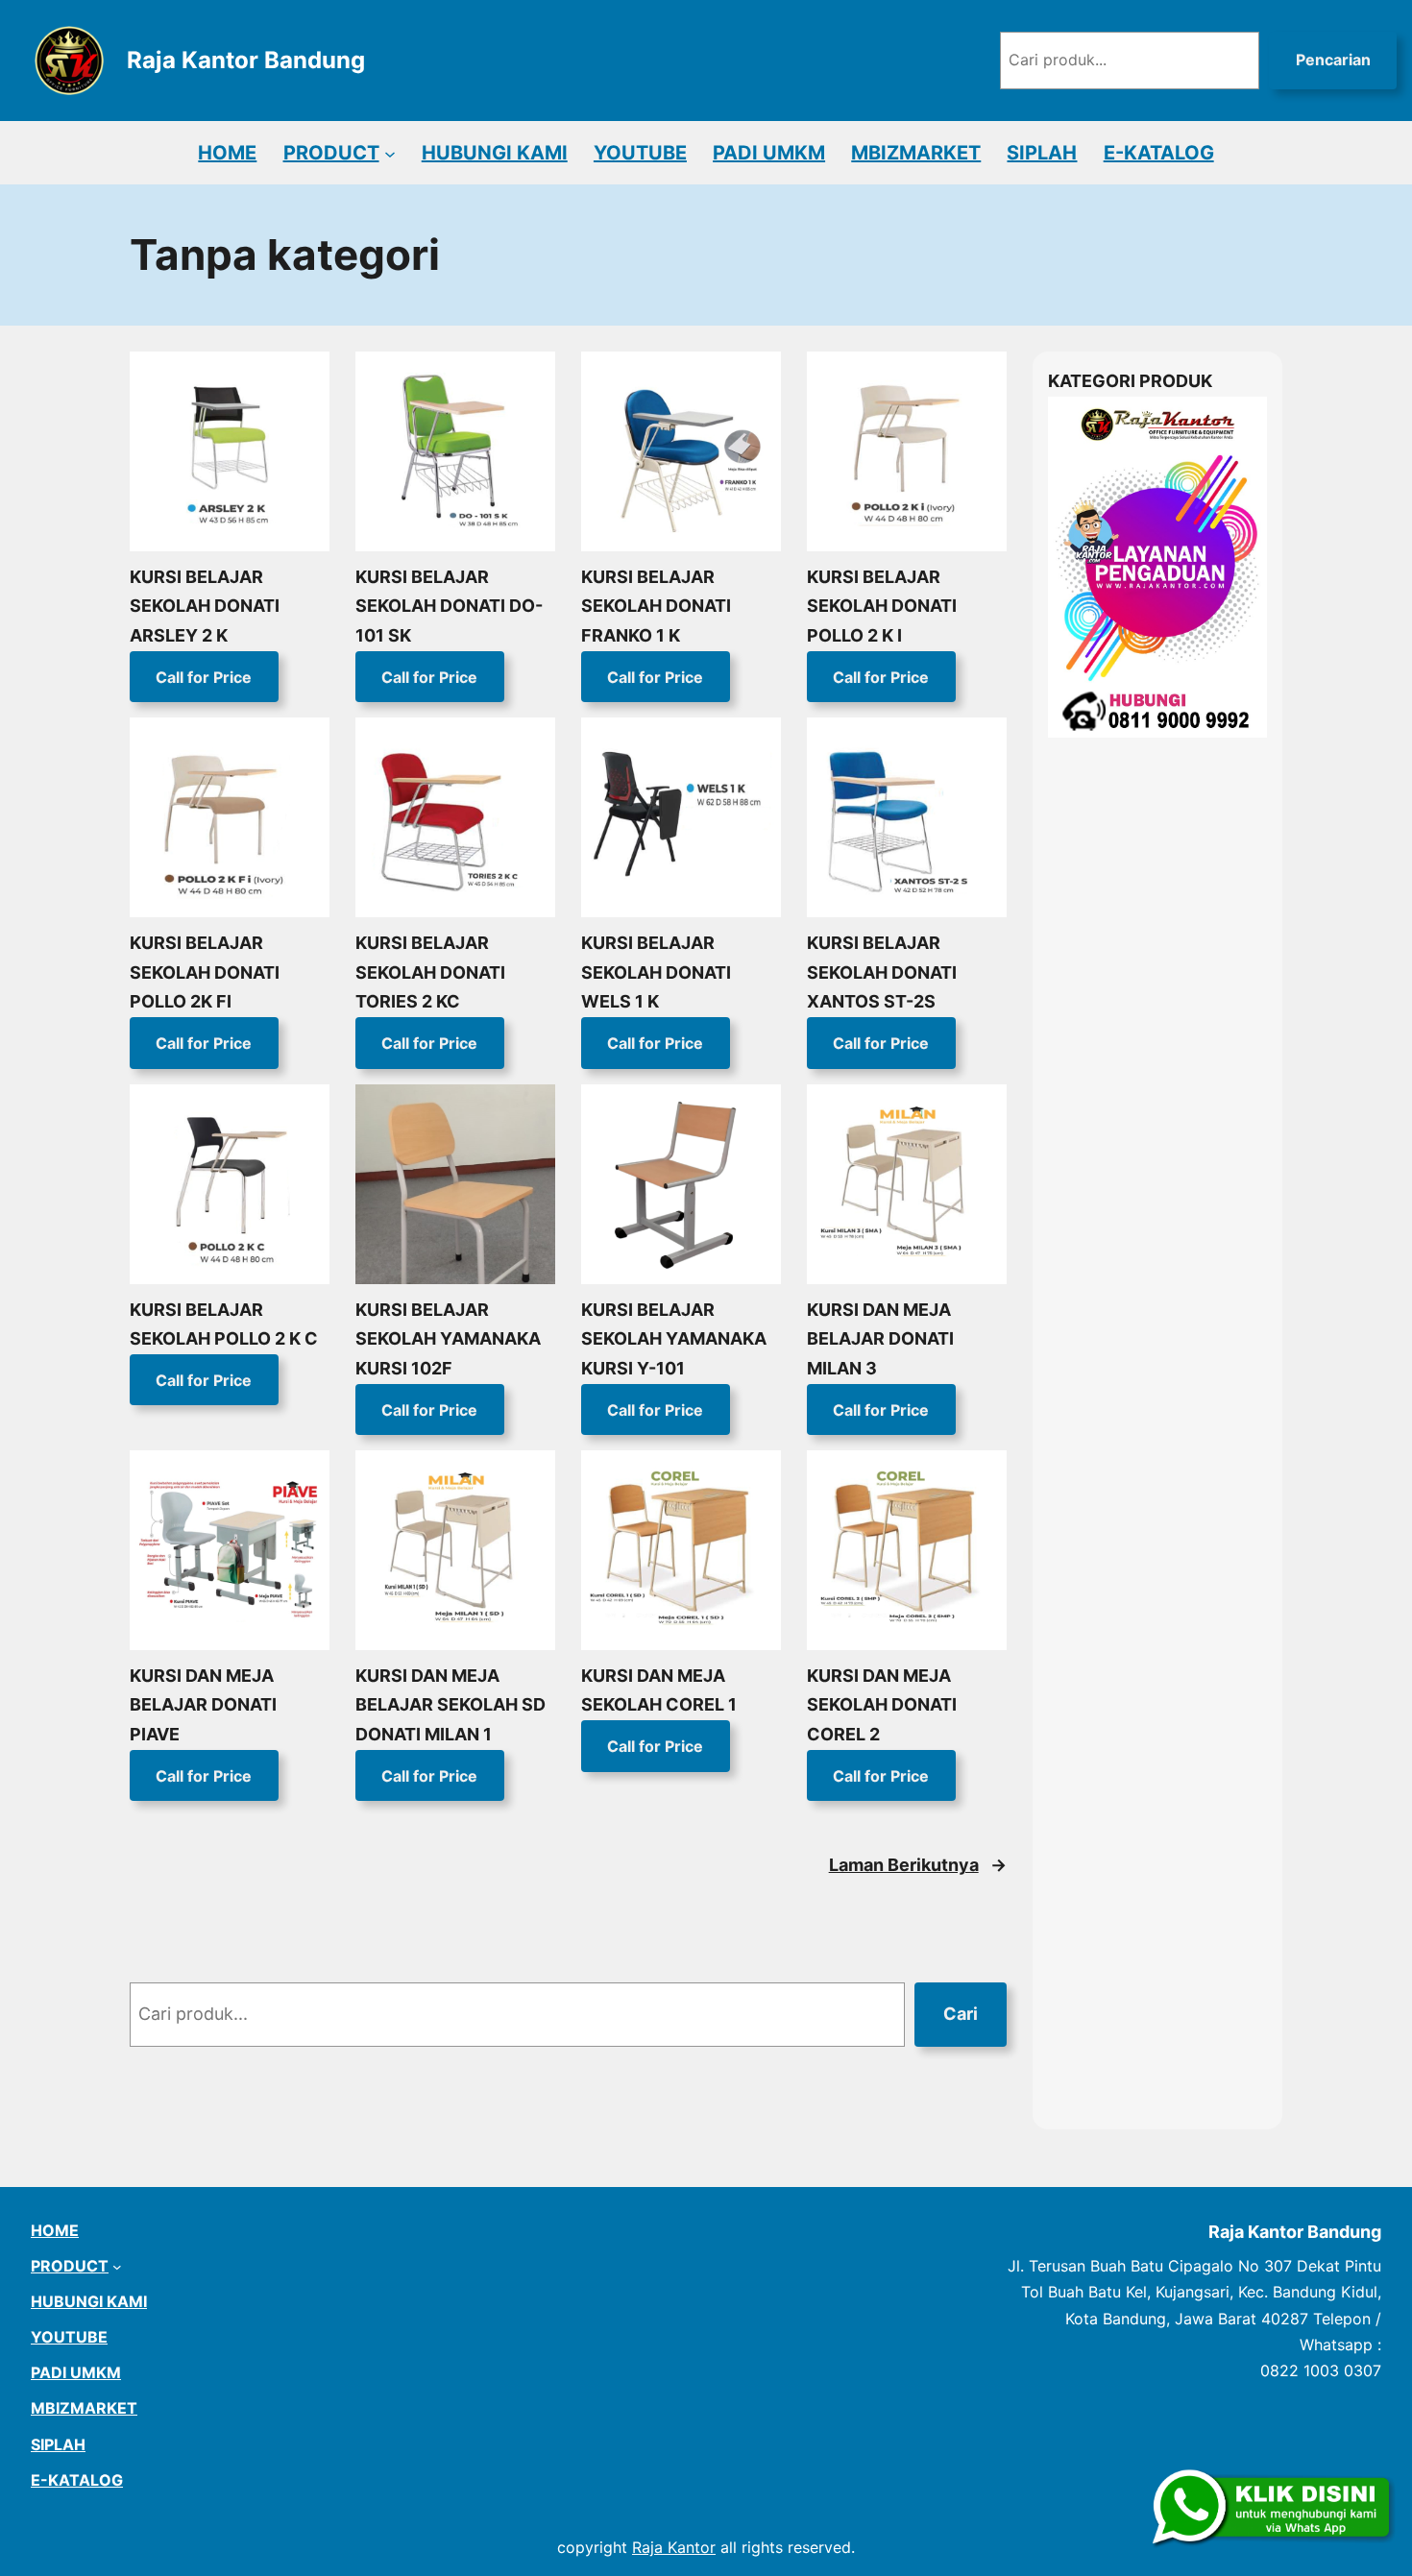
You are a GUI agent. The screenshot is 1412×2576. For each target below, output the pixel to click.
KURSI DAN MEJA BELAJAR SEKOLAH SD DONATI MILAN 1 (450, 1705)
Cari (961, 2014)
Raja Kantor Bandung (246, 60)
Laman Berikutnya (918, 1865)
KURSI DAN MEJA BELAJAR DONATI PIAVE (203, 1705)
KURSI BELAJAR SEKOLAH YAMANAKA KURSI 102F (448, 1339)
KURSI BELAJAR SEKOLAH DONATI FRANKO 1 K (656, 606)
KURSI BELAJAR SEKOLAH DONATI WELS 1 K (656, 972)
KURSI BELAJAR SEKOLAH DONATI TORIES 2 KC (430, 972)
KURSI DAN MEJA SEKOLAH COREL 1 (659, 1690)
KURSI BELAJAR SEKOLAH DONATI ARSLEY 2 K (205, 606)
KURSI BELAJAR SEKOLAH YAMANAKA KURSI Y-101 (674, 1339)
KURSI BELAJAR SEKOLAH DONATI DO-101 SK (449, 606)
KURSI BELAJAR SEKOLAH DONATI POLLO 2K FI (205, 972)
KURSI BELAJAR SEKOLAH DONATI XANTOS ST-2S (882, 972)
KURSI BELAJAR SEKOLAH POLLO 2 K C (224, 1324)
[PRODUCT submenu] (390, 153)
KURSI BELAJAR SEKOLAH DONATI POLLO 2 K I (882, 606)
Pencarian (1333, 60)
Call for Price (204, 677)
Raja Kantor (674, 2547)
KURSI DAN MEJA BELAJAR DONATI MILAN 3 (880, 1339)
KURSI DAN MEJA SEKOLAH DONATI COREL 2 (882, 1705)
